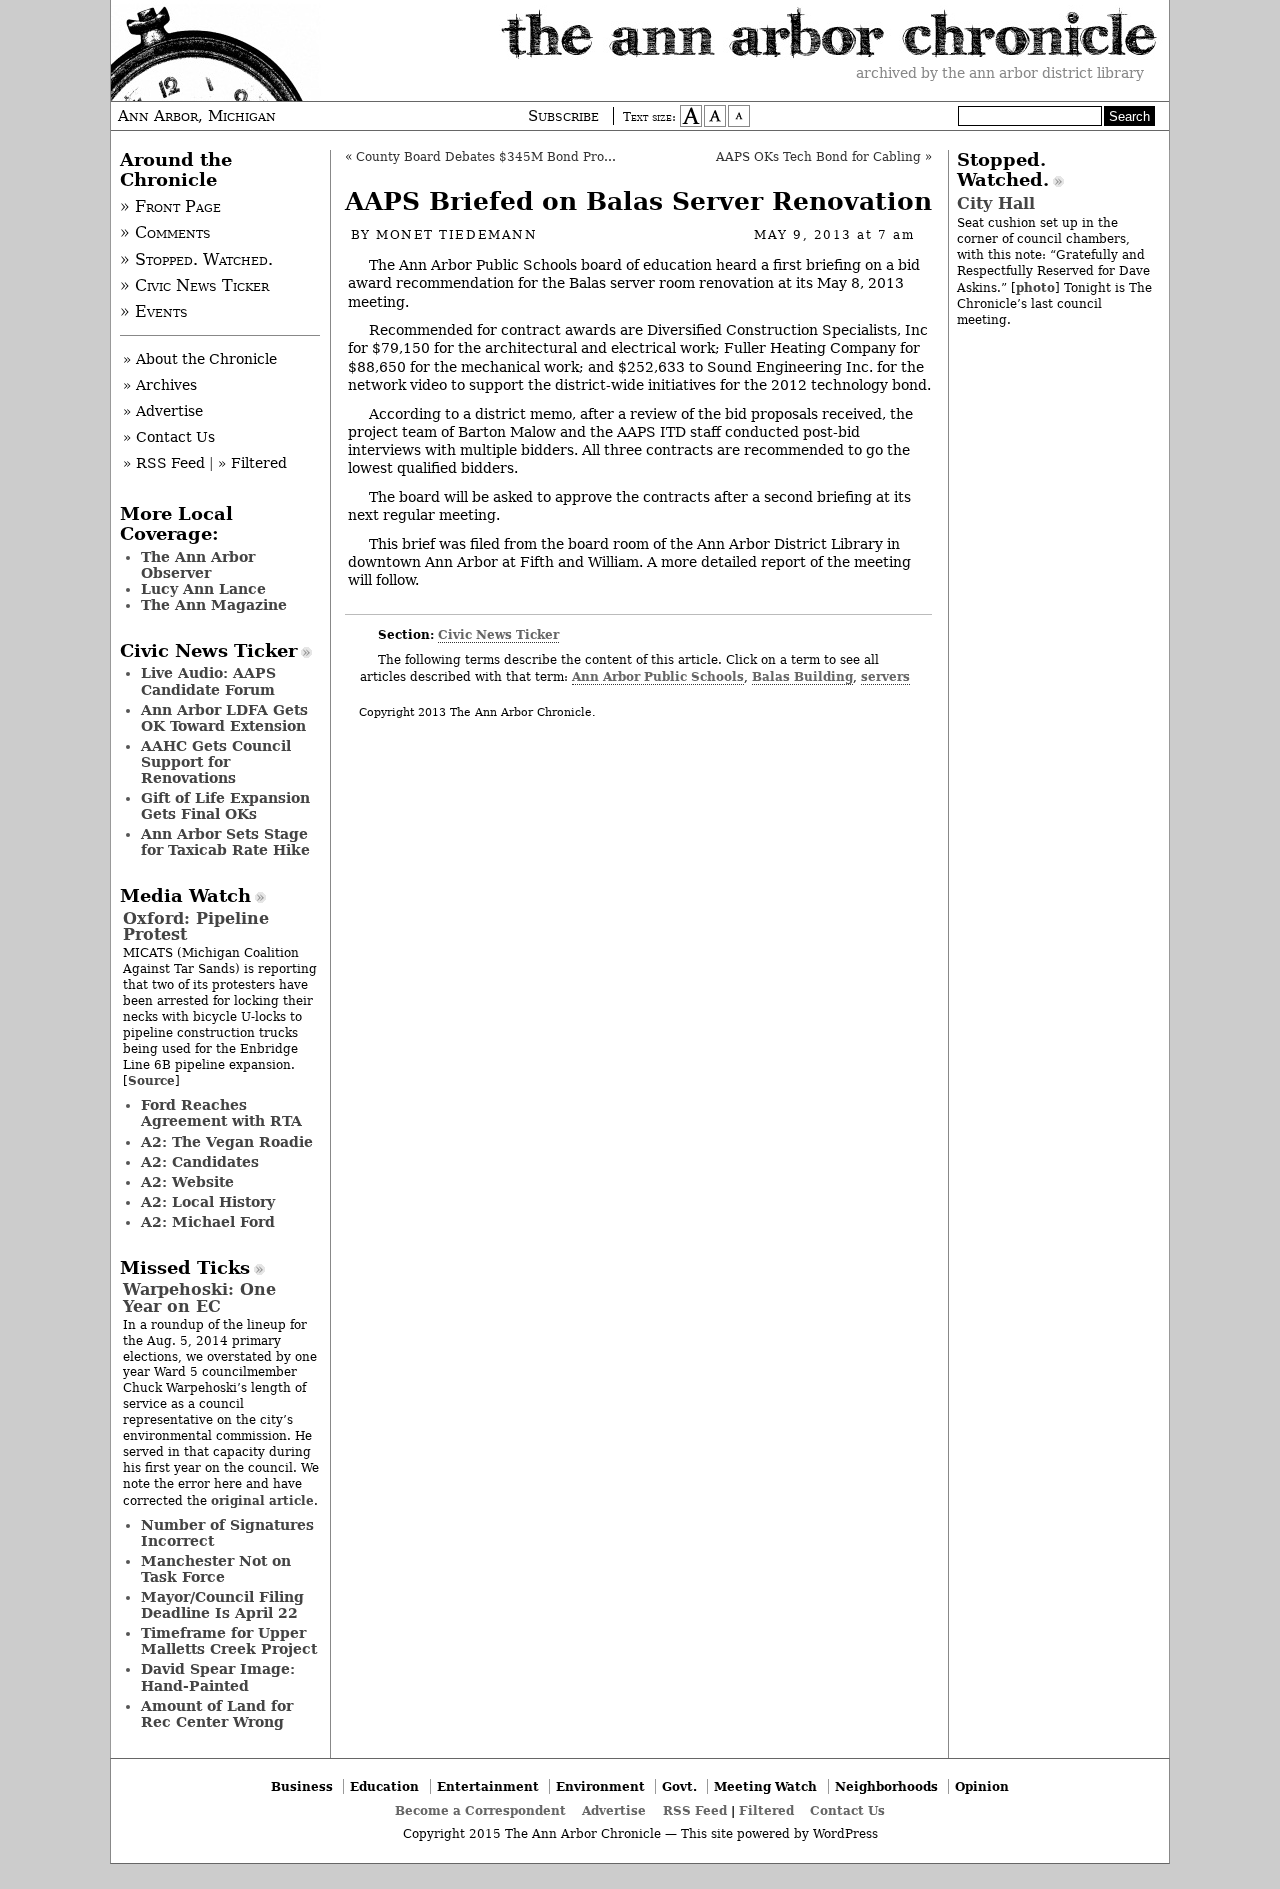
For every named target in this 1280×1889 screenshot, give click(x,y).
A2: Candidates (200, 1162)
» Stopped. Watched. (196, 260)
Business (302, 1786)
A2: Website (187, 1182)
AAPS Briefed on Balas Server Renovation (638, 201)
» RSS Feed (164, 463)
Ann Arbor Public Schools (658, 676)
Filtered (766, 1810)
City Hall (996, 203)
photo (1035, 287)
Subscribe (563, 116)
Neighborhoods (886, 1786)
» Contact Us (169, 437)
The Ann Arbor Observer (198, 565)
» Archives (160, 385)
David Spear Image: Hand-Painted (218, 1677)
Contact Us (847, 1810)
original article (262, 1500)
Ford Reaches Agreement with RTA (221, 1113)
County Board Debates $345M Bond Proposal (496, 157)
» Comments (165, 233)
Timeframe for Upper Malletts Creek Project (229, 1641)
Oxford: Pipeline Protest (196, 926)
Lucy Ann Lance (203, 589)
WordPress (845, 1834)
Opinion (982, 1786)
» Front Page (170, 207)
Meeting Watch (765, 1786)
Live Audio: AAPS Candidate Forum (208, 681)
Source (151, 1080)
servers (885, 676)
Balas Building (802, 676)
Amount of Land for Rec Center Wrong (217, 1714)
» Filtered (252, 463)
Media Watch (185, 896)
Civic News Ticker (498, 634)
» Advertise (163, 411)
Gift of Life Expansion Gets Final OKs (225, 806)
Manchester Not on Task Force (216, 1569)
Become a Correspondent (480, 1810)
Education (384, 1786)
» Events (154, 312)
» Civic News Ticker (194, 286)
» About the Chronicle (200, 359)
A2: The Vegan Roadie (227, 1142)
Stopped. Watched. (1003, 170)
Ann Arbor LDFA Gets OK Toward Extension (224, 718)
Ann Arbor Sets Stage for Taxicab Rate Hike (225, 842)
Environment (600, 1786)
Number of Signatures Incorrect (227, 1533)
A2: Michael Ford (208, 1222)
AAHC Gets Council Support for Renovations (216, 762)
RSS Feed (695, 1810)
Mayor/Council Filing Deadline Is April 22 (222, 1605)
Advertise (614, 1810)
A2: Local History (208, 1202)
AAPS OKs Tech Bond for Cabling (818, 157)
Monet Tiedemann (456, 235)
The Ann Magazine (214, 605)
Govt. (679, 1786)
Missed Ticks (185, 1268)
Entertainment (488, 1786)
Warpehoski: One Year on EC (199, 1297)
